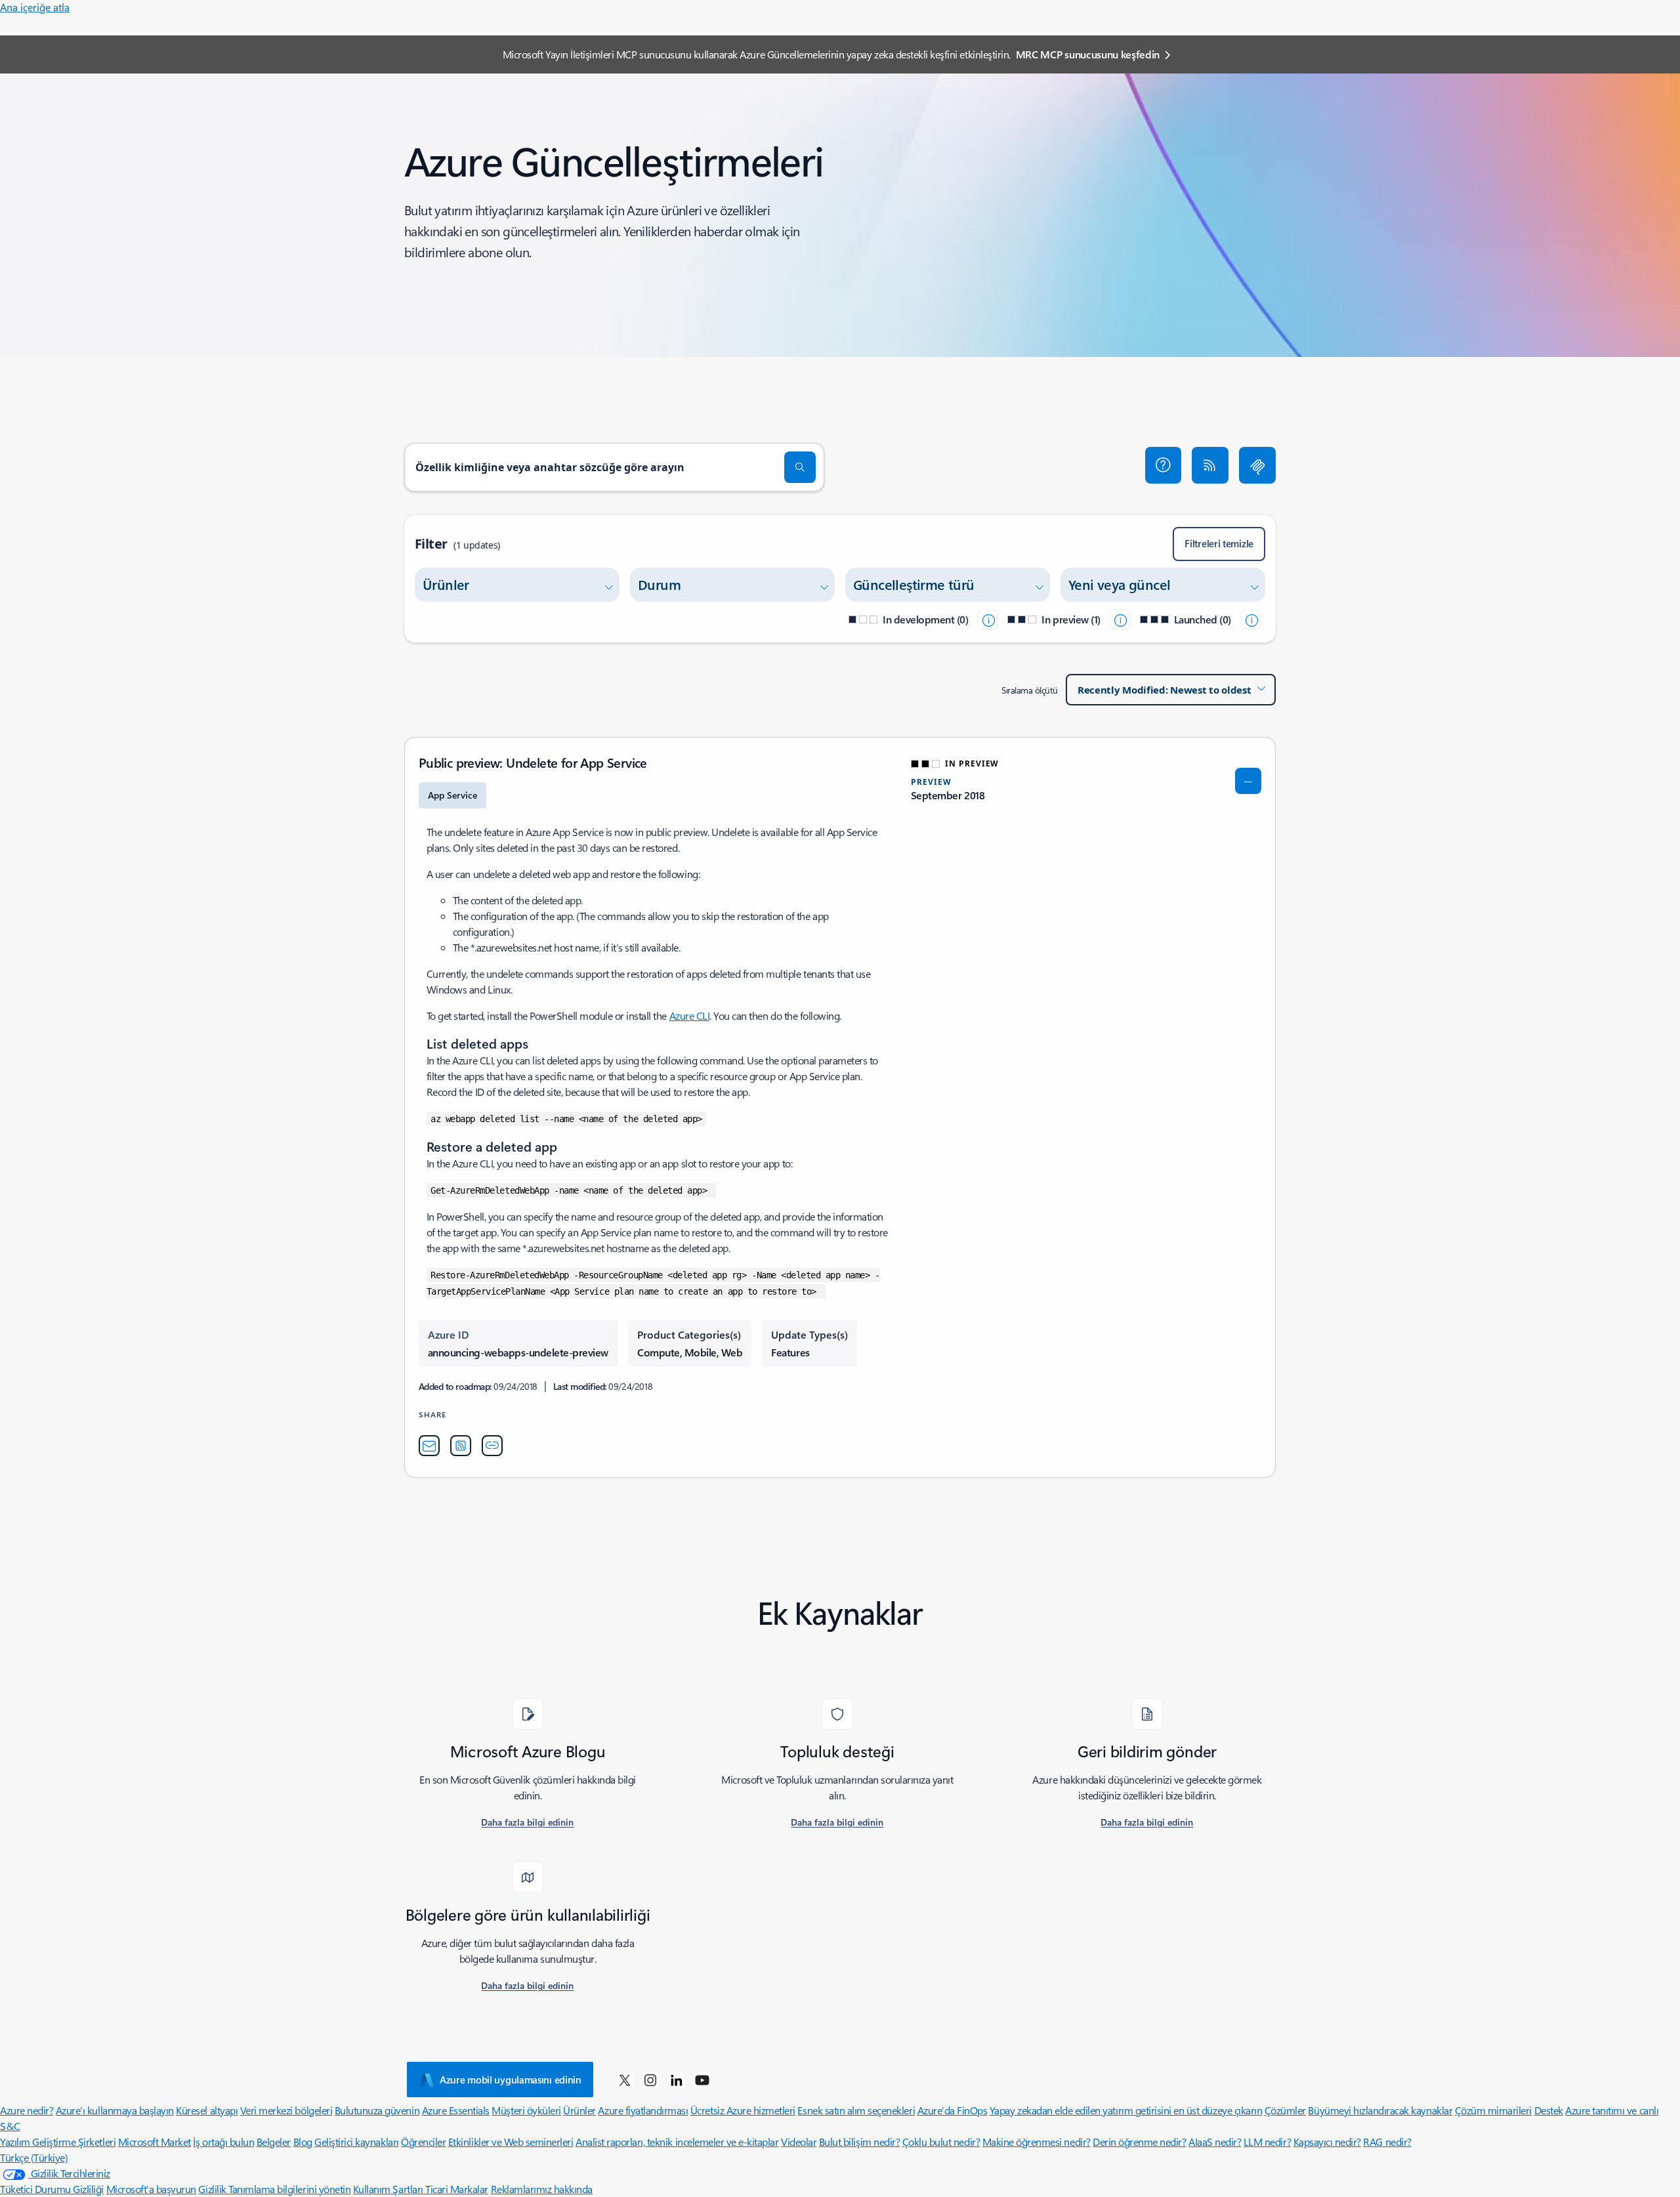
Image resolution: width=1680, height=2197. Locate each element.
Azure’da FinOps (953, 2110)
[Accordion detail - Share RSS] (461, 1446)
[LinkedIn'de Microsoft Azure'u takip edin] (677, 2080)
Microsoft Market (155, 2142)
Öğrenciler (423, 2142)
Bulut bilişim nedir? (859, 2142)
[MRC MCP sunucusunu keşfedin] (1257, 465)
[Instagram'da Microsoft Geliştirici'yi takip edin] (650, 2080)
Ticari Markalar (457, 2189)
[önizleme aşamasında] (1120, 619)
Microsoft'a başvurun (151, 2189)
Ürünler (579, 2110)
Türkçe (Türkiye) (34, 2157)
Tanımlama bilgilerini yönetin (289, 2189)
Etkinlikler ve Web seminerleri (511, 2142)
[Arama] (800, 467)
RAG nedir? (1387, 2142)
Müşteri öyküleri (526, 2110)
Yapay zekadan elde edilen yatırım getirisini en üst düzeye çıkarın (1126, 2110)
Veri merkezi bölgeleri (286, 2110)
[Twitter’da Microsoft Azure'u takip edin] (625, 2080)
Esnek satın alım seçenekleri (856, 2110)
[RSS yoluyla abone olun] (1210, 465)
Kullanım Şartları (389, 2189)
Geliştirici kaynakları (356, 2142)
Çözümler (1285, 2110)
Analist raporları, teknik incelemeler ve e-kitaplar (677, 2142)
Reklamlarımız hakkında (542, 2189)
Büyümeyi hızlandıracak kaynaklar (1380, 2110)
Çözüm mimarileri (1493, 2110)
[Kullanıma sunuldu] (1251, 619)
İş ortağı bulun (223, 2142)
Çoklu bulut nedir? (941, 2142)
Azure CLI (690, 1015)
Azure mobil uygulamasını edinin (511, 2080)
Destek (1549, 2110)
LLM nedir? (1267, 2142)
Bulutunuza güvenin (377, 2110)
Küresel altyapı (207, 2110)
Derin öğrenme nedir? (1139, 2142)
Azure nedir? (27, 2110)
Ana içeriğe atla (35, 7)
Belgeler (274, 2142)
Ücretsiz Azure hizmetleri (743, 2110)
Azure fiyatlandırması (643, 2110)
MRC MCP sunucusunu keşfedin (1088, 54)
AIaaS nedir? (1215, 2142)
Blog (303, 2142)
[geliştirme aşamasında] (988, 619)
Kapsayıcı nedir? (1327, 2142)
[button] (1164, 465)
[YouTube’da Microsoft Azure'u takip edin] (702, 2080)
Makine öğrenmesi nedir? (1037, 2142)
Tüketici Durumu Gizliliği (52, 2189)
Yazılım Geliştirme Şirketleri (58, 2142)
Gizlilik (213, 2189)
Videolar (799, 2142)
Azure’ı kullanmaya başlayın (115, 2110)
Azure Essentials (456, 2110)
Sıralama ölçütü (1030, 690)
